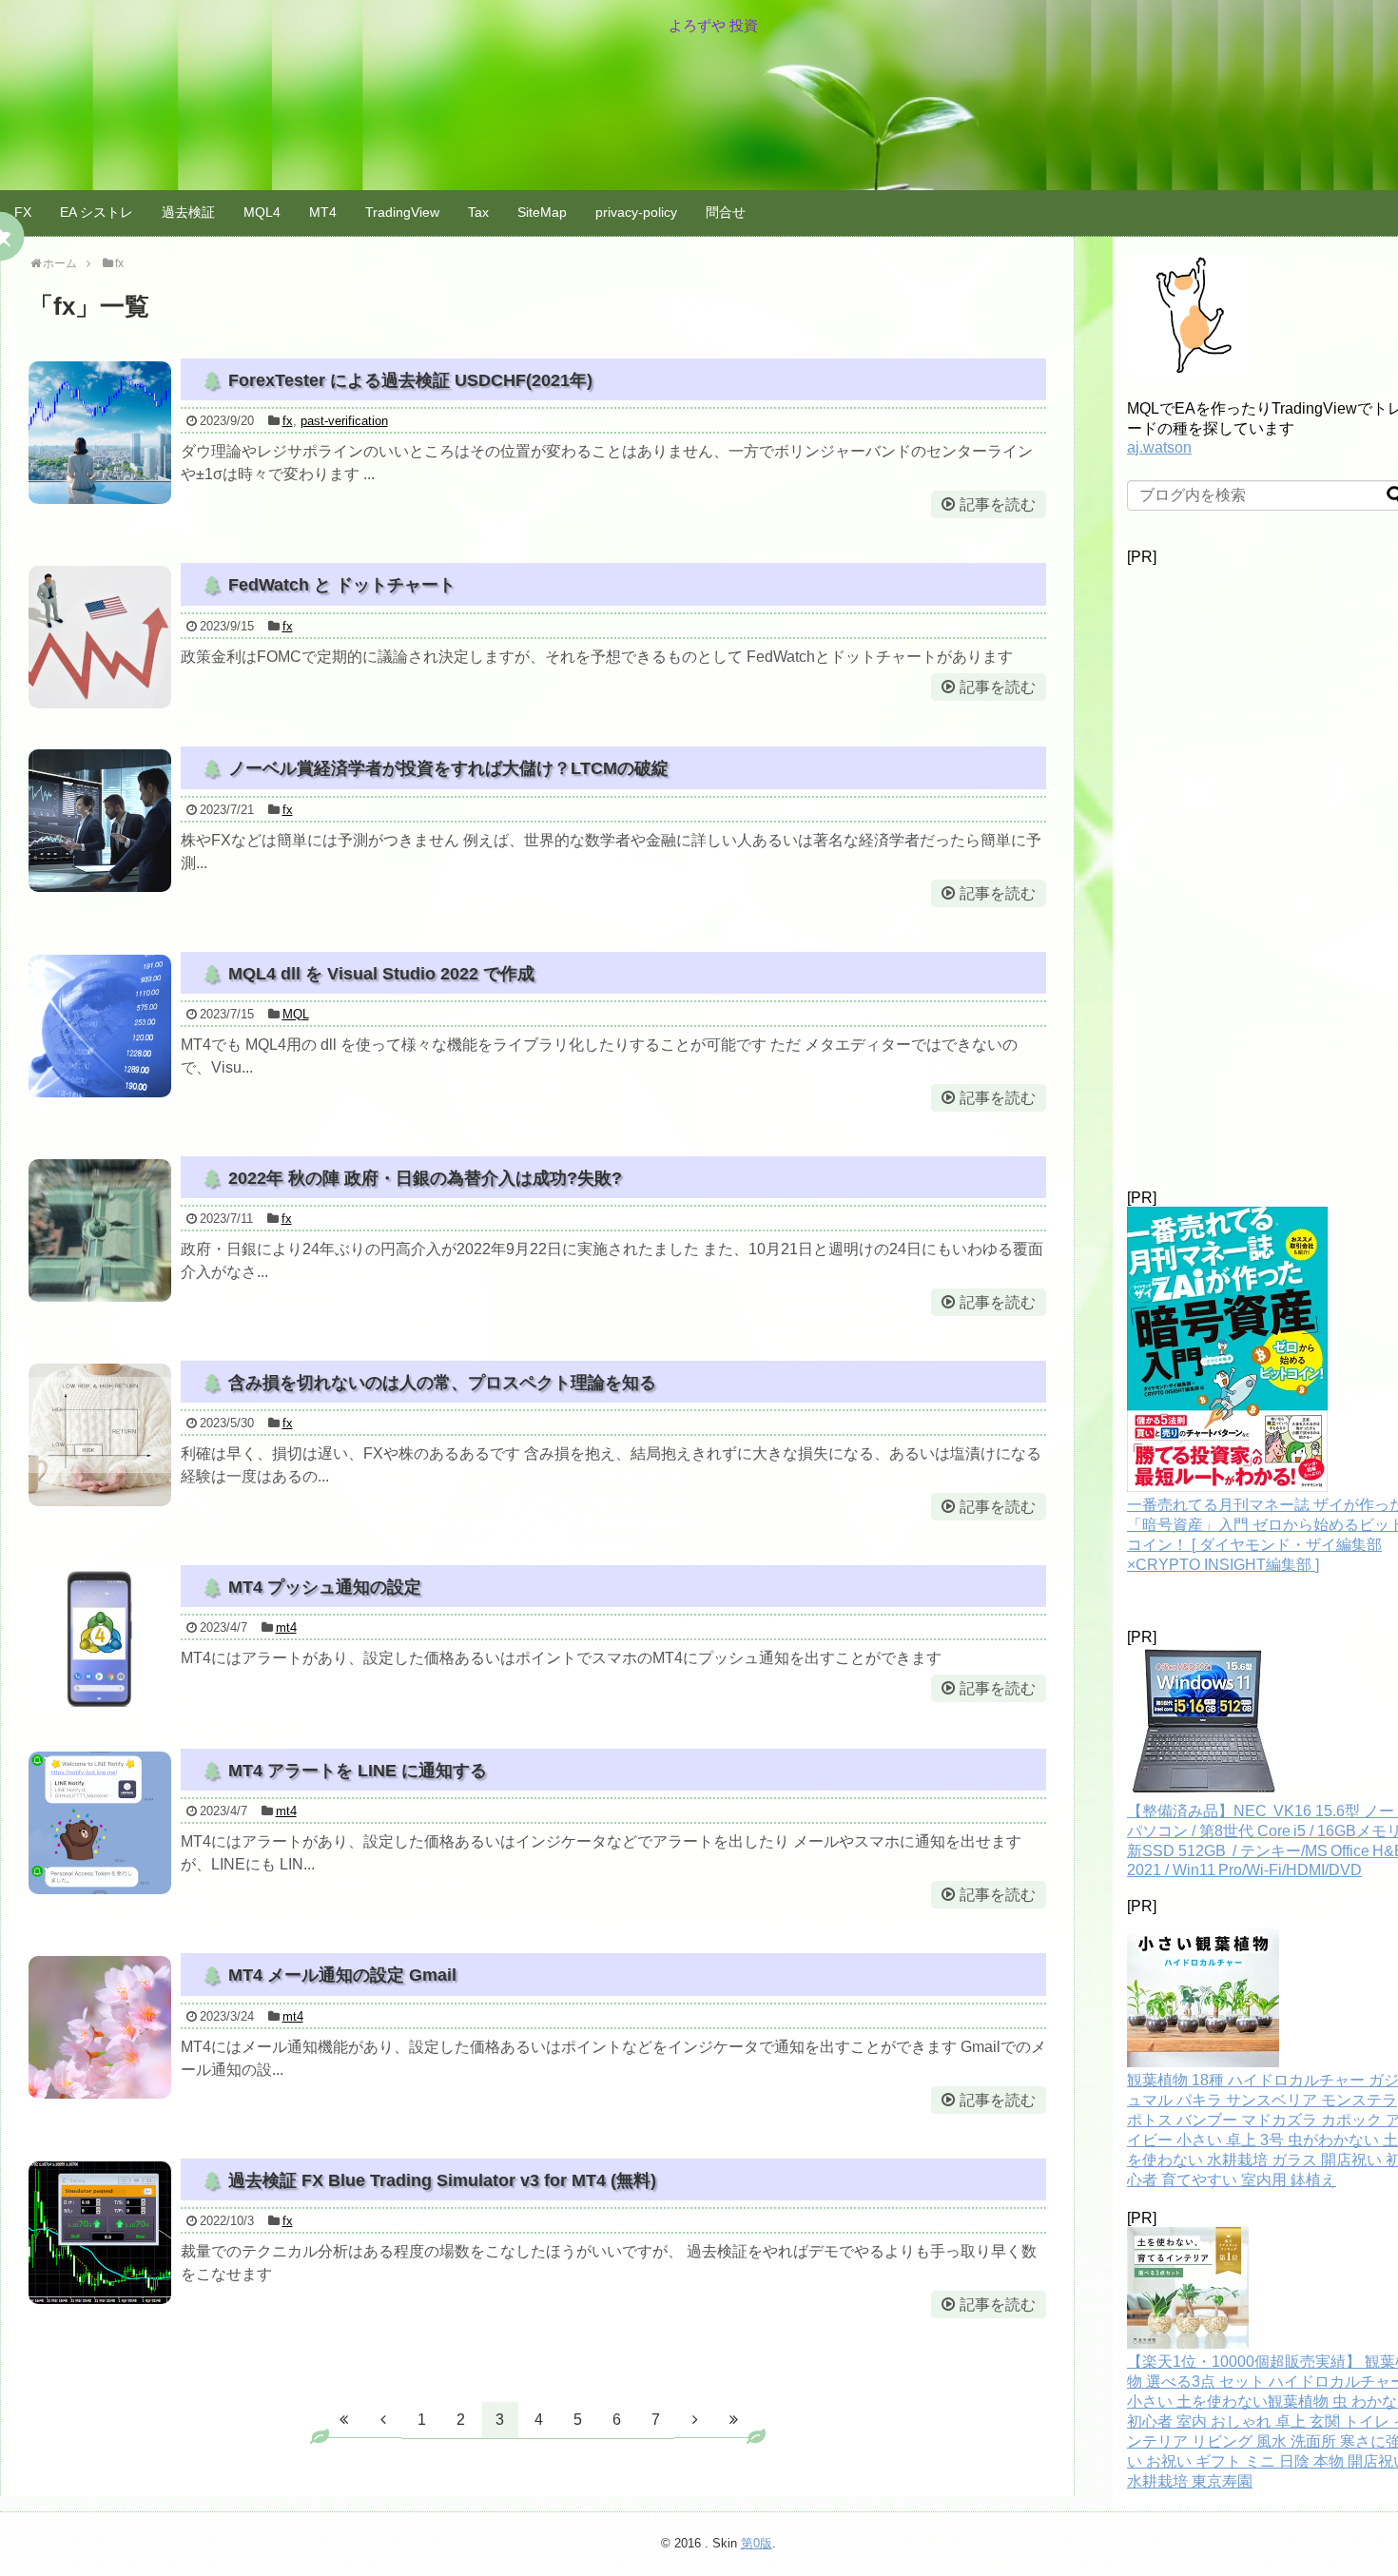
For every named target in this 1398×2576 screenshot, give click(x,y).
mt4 (286, 1627)
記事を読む (998, 504)
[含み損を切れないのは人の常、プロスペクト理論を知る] (100, 1435)
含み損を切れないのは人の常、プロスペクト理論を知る (442, 1383)
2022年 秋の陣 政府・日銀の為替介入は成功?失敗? (425, 1178)
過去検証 (188, 212)
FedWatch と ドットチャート (342, 585)
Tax (478, 212)
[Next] (695, 2419)
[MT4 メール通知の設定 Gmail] (100, 2027)
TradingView (402, 212)
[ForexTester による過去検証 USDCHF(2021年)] (100, 433)
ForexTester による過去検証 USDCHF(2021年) (410, 380)
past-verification (344, 421)
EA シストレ (97, 212)
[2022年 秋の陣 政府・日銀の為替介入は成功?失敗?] (100, 1230)
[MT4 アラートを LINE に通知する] (100, 1823)
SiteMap (542, 212)
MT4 (323, 212)
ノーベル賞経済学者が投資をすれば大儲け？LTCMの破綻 (448, 768)
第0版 (757, 2543)
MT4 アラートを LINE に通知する (358, 1771)
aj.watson (1159, 447)
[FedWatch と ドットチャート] (100, 637)
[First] (344, 2419)
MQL (296, 1014)
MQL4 (262, 212)
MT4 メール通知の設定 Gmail (342, 1975)
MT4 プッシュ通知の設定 (325, 1587)
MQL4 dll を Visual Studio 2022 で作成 (381, 974)
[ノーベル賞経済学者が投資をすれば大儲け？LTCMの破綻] (100, 821)
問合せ (726, 212)
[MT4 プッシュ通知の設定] (100, 1639)
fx (288, 421)
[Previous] (383, 2419)
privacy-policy (636, 212)
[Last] (734, 2419)
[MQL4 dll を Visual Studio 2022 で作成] (100, 1026)
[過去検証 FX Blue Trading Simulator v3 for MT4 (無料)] (100, 2233)
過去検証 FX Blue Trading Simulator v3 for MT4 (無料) (442, 2180)
